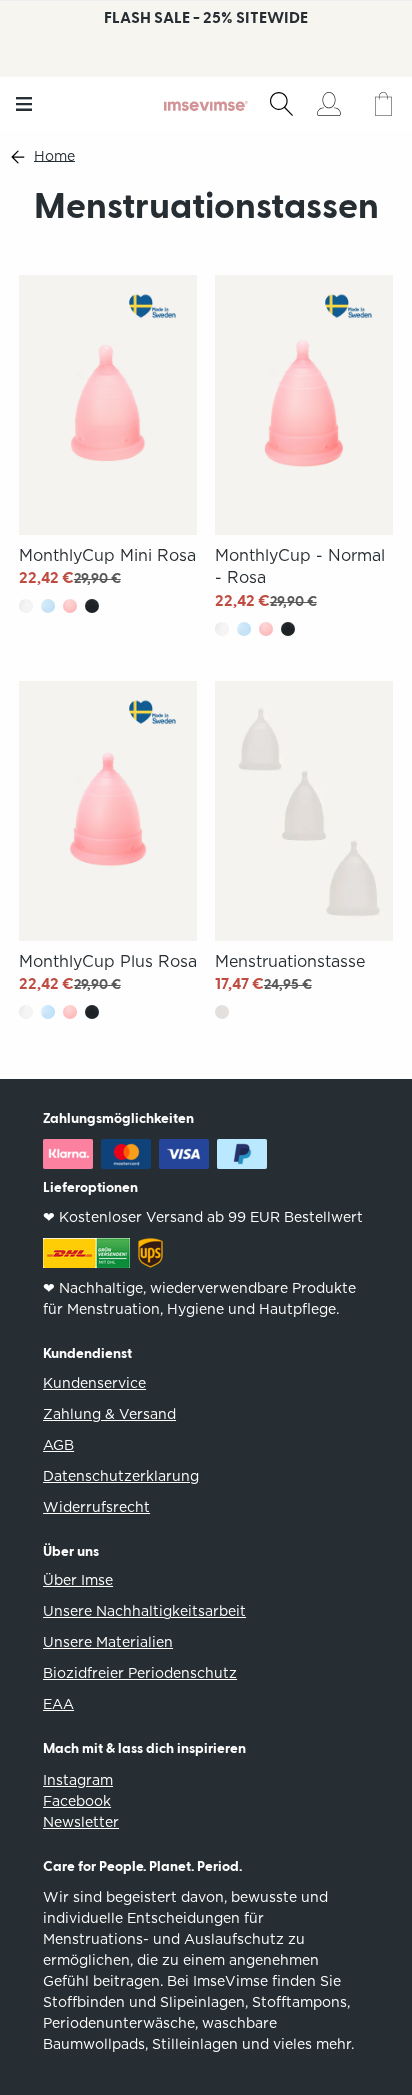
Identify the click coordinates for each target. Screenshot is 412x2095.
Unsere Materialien (108, 1642)
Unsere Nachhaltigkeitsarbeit (144, 1611)
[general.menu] (24, 104)
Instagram (78, 1780)
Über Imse (78, 1580)
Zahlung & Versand (109, 1414)
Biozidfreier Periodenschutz (140, 1673)
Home (54, 156)
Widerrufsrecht (96, 1507)
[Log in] (328, 104)
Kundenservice (94, 1383)
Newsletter (81, 1822)
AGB (58, 1445)
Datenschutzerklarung (121, 1476)
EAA (58, 1704)
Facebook (77, 1801)
